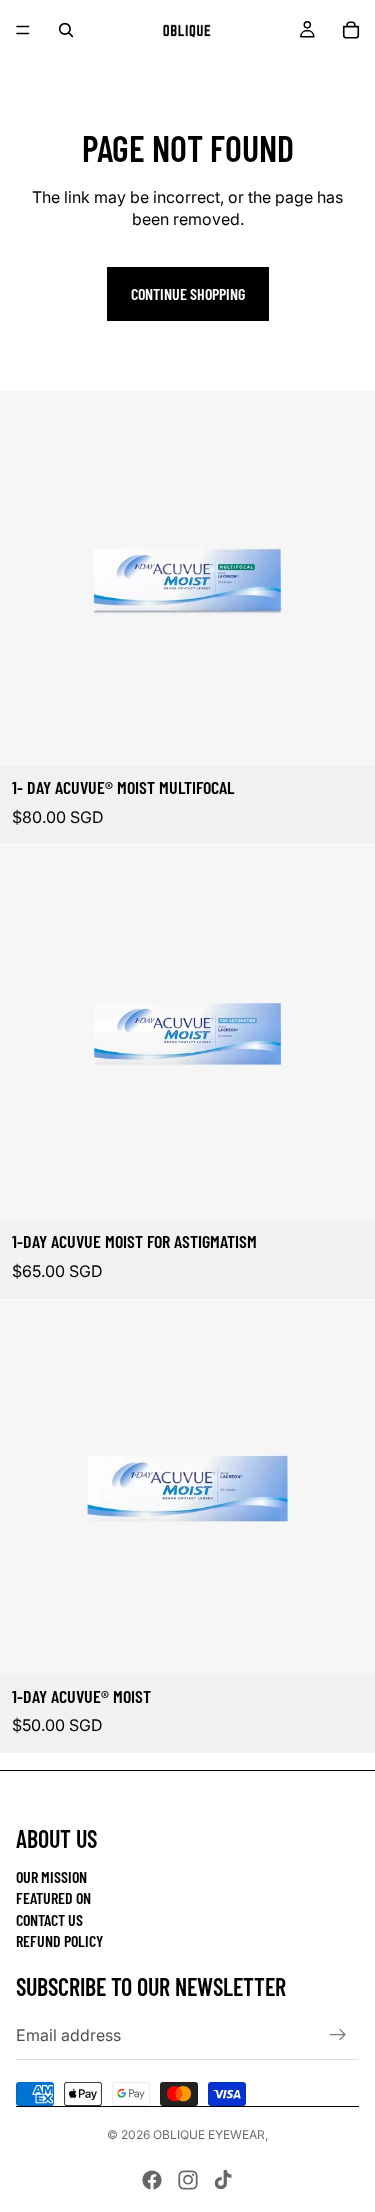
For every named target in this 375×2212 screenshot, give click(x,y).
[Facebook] (152, 2180)
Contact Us (49, 1919)
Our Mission (51, 1876)
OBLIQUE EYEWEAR (209, 2134)
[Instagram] (188, 2180)
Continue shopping (188, 293)
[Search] (66, 30)
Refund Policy (59, 1940)
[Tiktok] (223, 2180)
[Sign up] (338, 2035)
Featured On (53, 1897)
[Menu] (23, 30)
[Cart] (351, 30)
